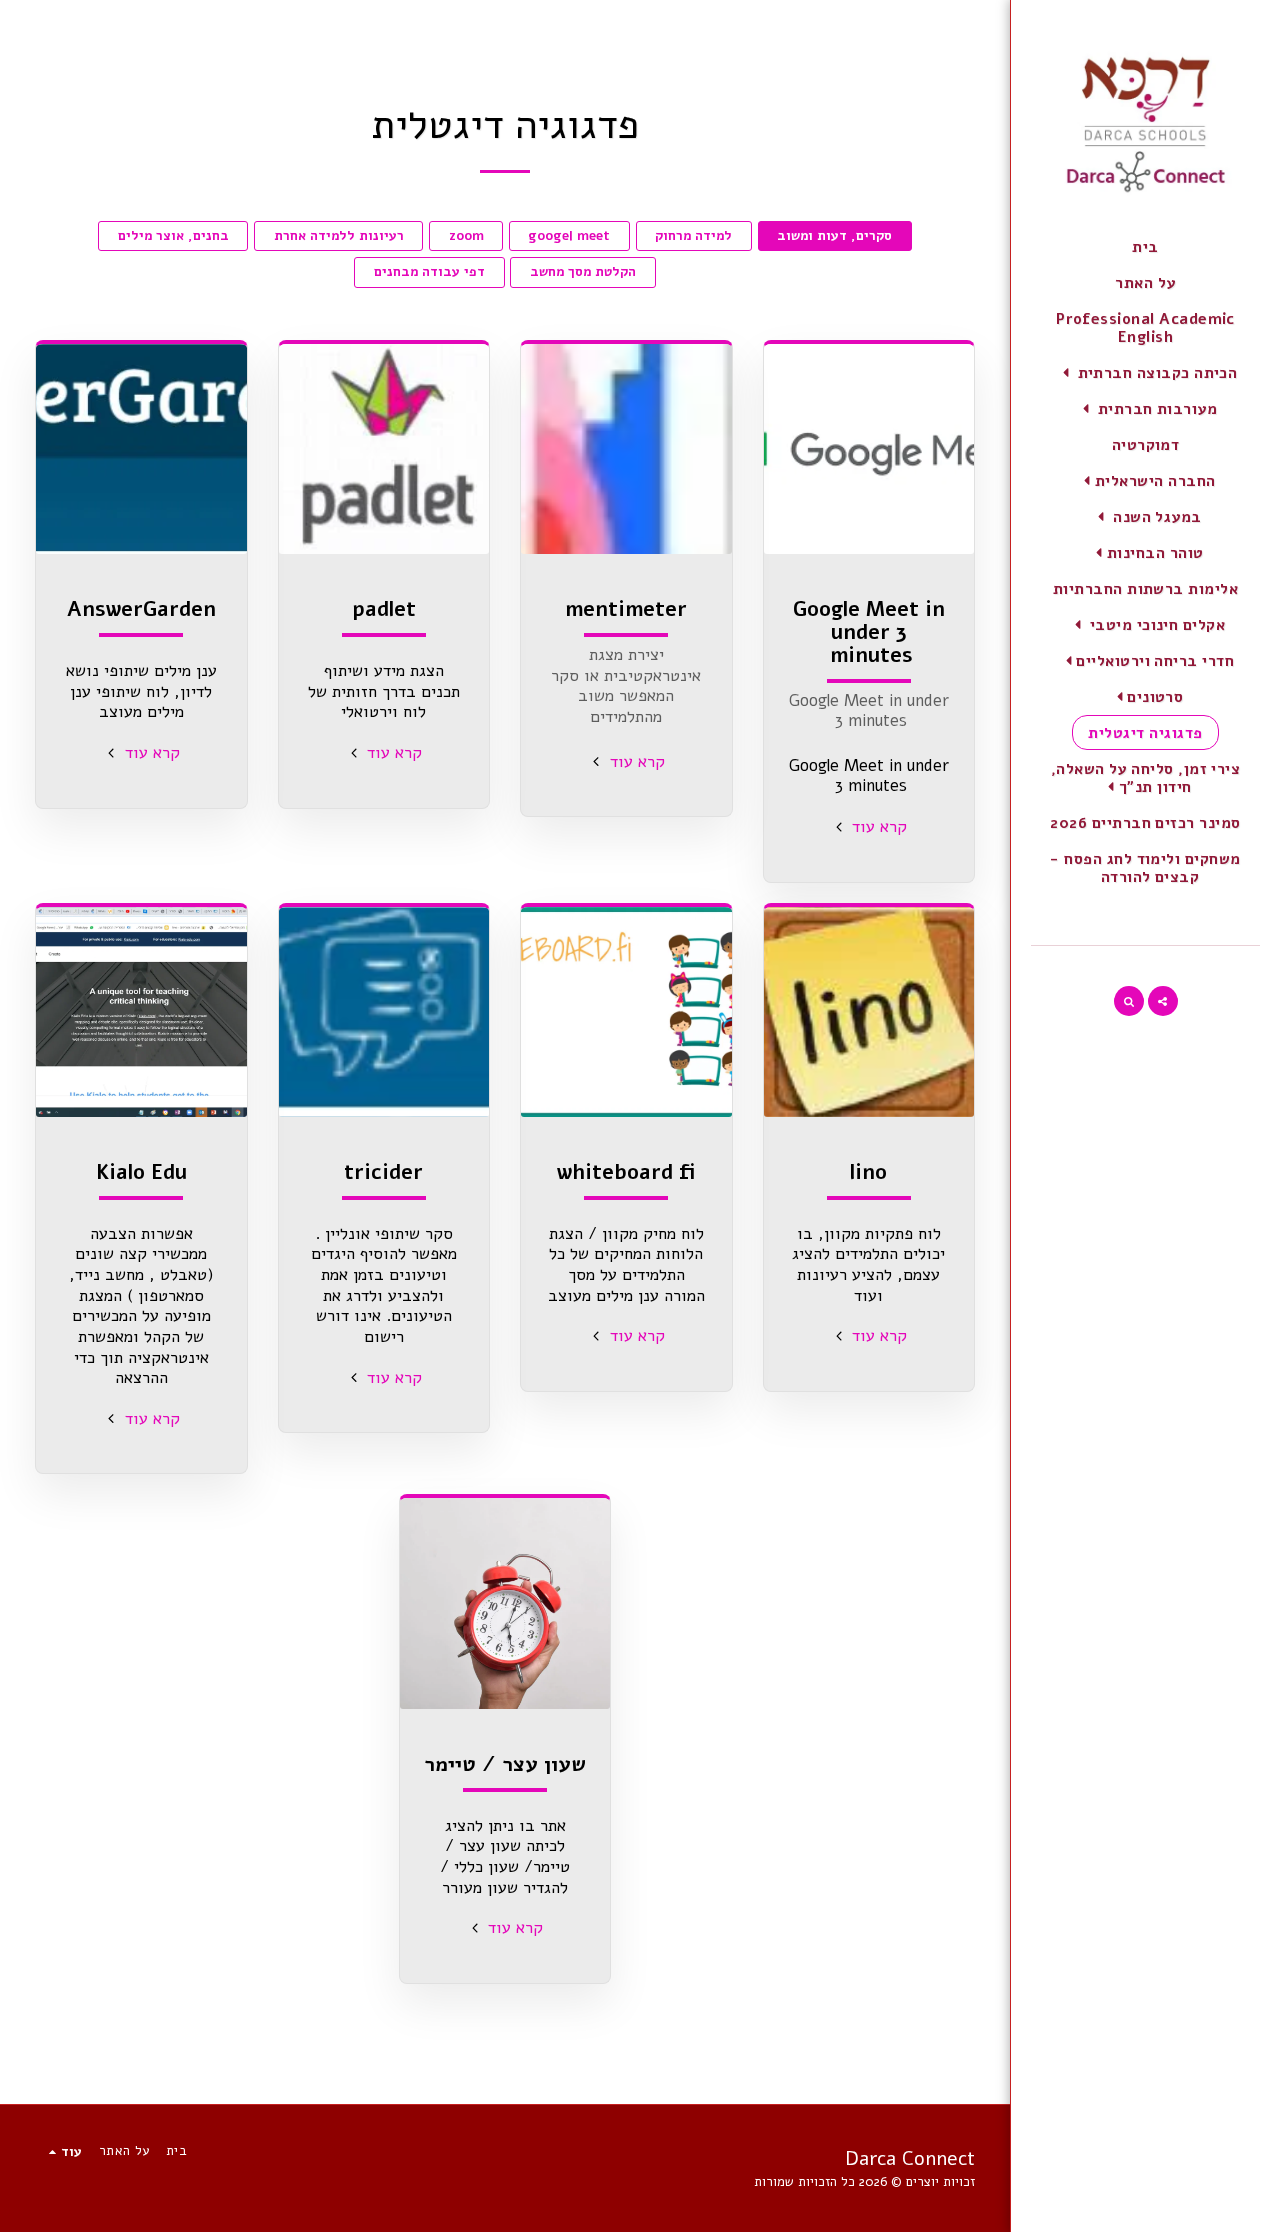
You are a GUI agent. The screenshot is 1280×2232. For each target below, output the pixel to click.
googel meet (569, 236)
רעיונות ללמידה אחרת (339, 236)
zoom (466, 236)
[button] (1146, 372)
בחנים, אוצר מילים (173, 236)
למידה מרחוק (693, 236)
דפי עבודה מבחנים (429, 272)
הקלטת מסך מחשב (583, 272)
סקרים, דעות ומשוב (834, 236)
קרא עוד (877, 826)
